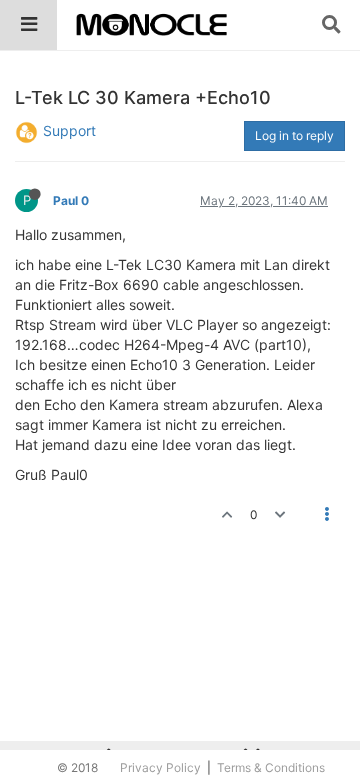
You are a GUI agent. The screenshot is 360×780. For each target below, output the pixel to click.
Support (69, 130)
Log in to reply (294, 135)
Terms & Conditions (271, 767)
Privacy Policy (160, 767)
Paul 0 (71, 200)
